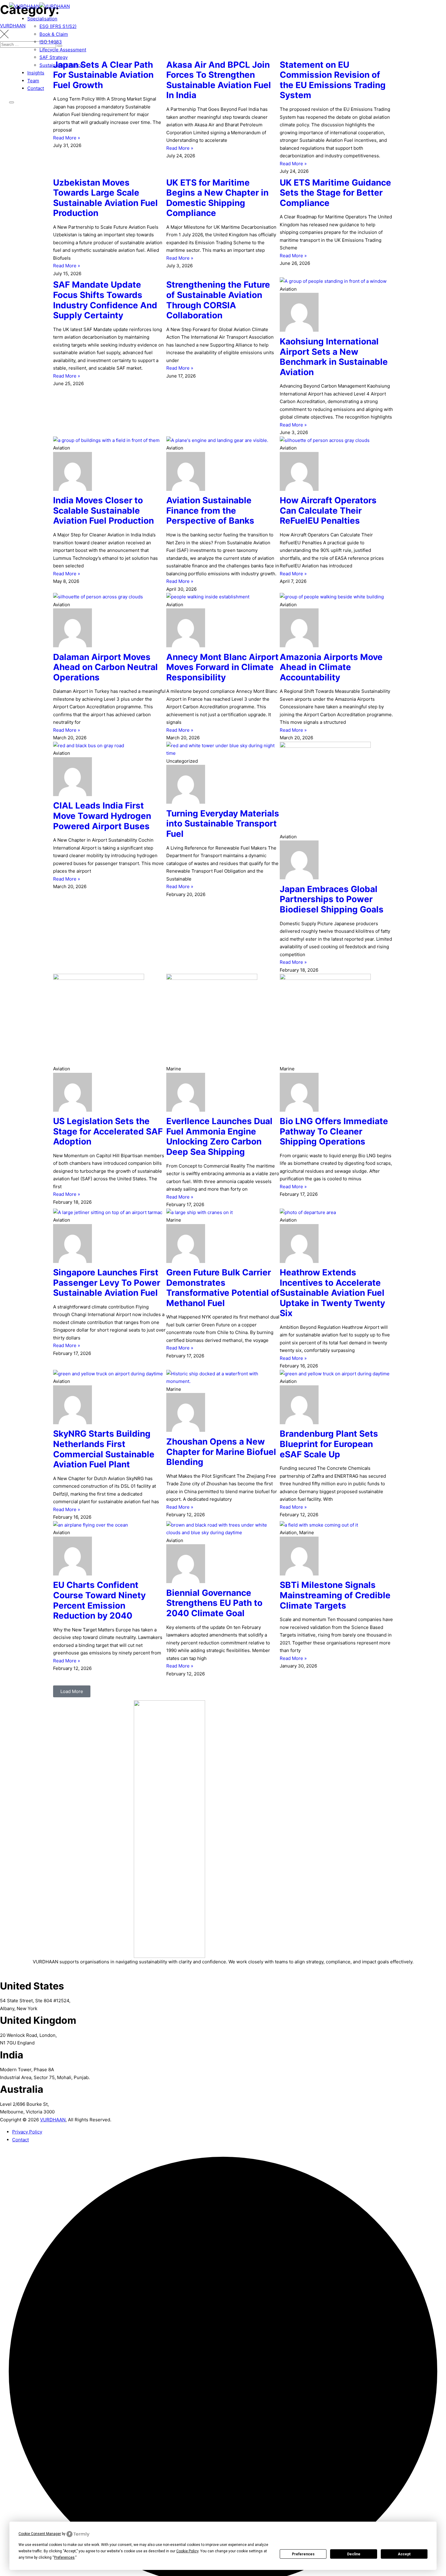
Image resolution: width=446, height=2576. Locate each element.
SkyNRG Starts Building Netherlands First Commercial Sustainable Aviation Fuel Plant (104, 1449)
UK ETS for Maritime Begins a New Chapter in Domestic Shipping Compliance (217, 198)
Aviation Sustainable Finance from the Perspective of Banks (210, 510)
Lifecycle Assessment (63, 50)
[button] (72, 1691)
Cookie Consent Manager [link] (40, 2534)
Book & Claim (54, 34)
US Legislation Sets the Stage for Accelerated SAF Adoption (108, 1131)
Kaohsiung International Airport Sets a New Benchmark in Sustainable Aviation (334, 357)
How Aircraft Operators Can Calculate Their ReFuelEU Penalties (328, 510)
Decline (354, 2554)
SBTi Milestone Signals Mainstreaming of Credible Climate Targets (335, 1595)
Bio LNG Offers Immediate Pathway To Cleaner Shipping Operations (334, 1131)
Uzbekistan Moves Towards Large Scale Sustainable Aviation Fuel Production (105, 198)
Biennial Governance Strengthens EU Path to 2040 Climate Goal (214, 1603)
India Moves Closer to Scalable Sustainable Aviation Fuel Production (103, 510)
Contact (36, 88)
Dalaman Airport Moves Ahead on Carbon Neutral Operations (105, 667)
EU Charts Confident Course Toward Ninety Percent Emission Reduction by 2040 (99, 1600)
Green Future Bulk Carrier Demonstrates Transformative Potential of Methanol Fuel (223, 1288)
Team (33, 81)
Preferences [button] (64, 2557)
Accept (404, 2554)
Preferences (303, 2554)
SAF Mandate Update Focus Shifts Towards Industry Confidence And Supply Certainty (105, 300)
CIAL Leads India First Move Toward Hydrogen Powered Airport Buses (102, 816)
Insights (36, 73)
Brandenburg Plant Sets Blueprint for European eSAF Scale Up (329, 1444)
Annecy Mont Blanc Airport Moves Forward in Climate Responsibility (222, 667)
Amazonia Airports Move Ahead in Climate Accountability (331, 667)
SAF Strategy (54, 57)
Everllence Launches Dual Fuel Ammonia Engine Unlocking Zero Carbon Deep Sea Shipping (219, 1136)
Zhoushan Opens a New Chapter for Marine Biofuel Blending (221, 1452)
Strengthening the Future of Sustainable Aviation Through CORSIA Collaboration (218, 300)
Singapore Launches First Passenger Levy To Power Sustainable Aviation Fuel (107, 1283)
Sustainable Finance (61, 65)
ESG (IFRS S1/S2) (58, 26)
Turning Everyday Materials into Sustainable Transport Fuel (223, 824)
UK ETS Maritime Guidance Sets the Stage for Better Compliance (335, 193)
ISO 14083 (51, 42)
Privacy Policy (27, 2132)
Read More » (67, 138)
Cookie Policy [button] (187, 2551)
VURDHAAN (53, 2120)
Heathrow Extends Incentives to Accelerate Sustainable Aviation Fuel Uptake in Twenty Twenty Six (332, 1293)
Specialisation (42, 19)
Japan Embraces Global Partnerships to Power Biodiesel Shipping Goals (332, 899)
